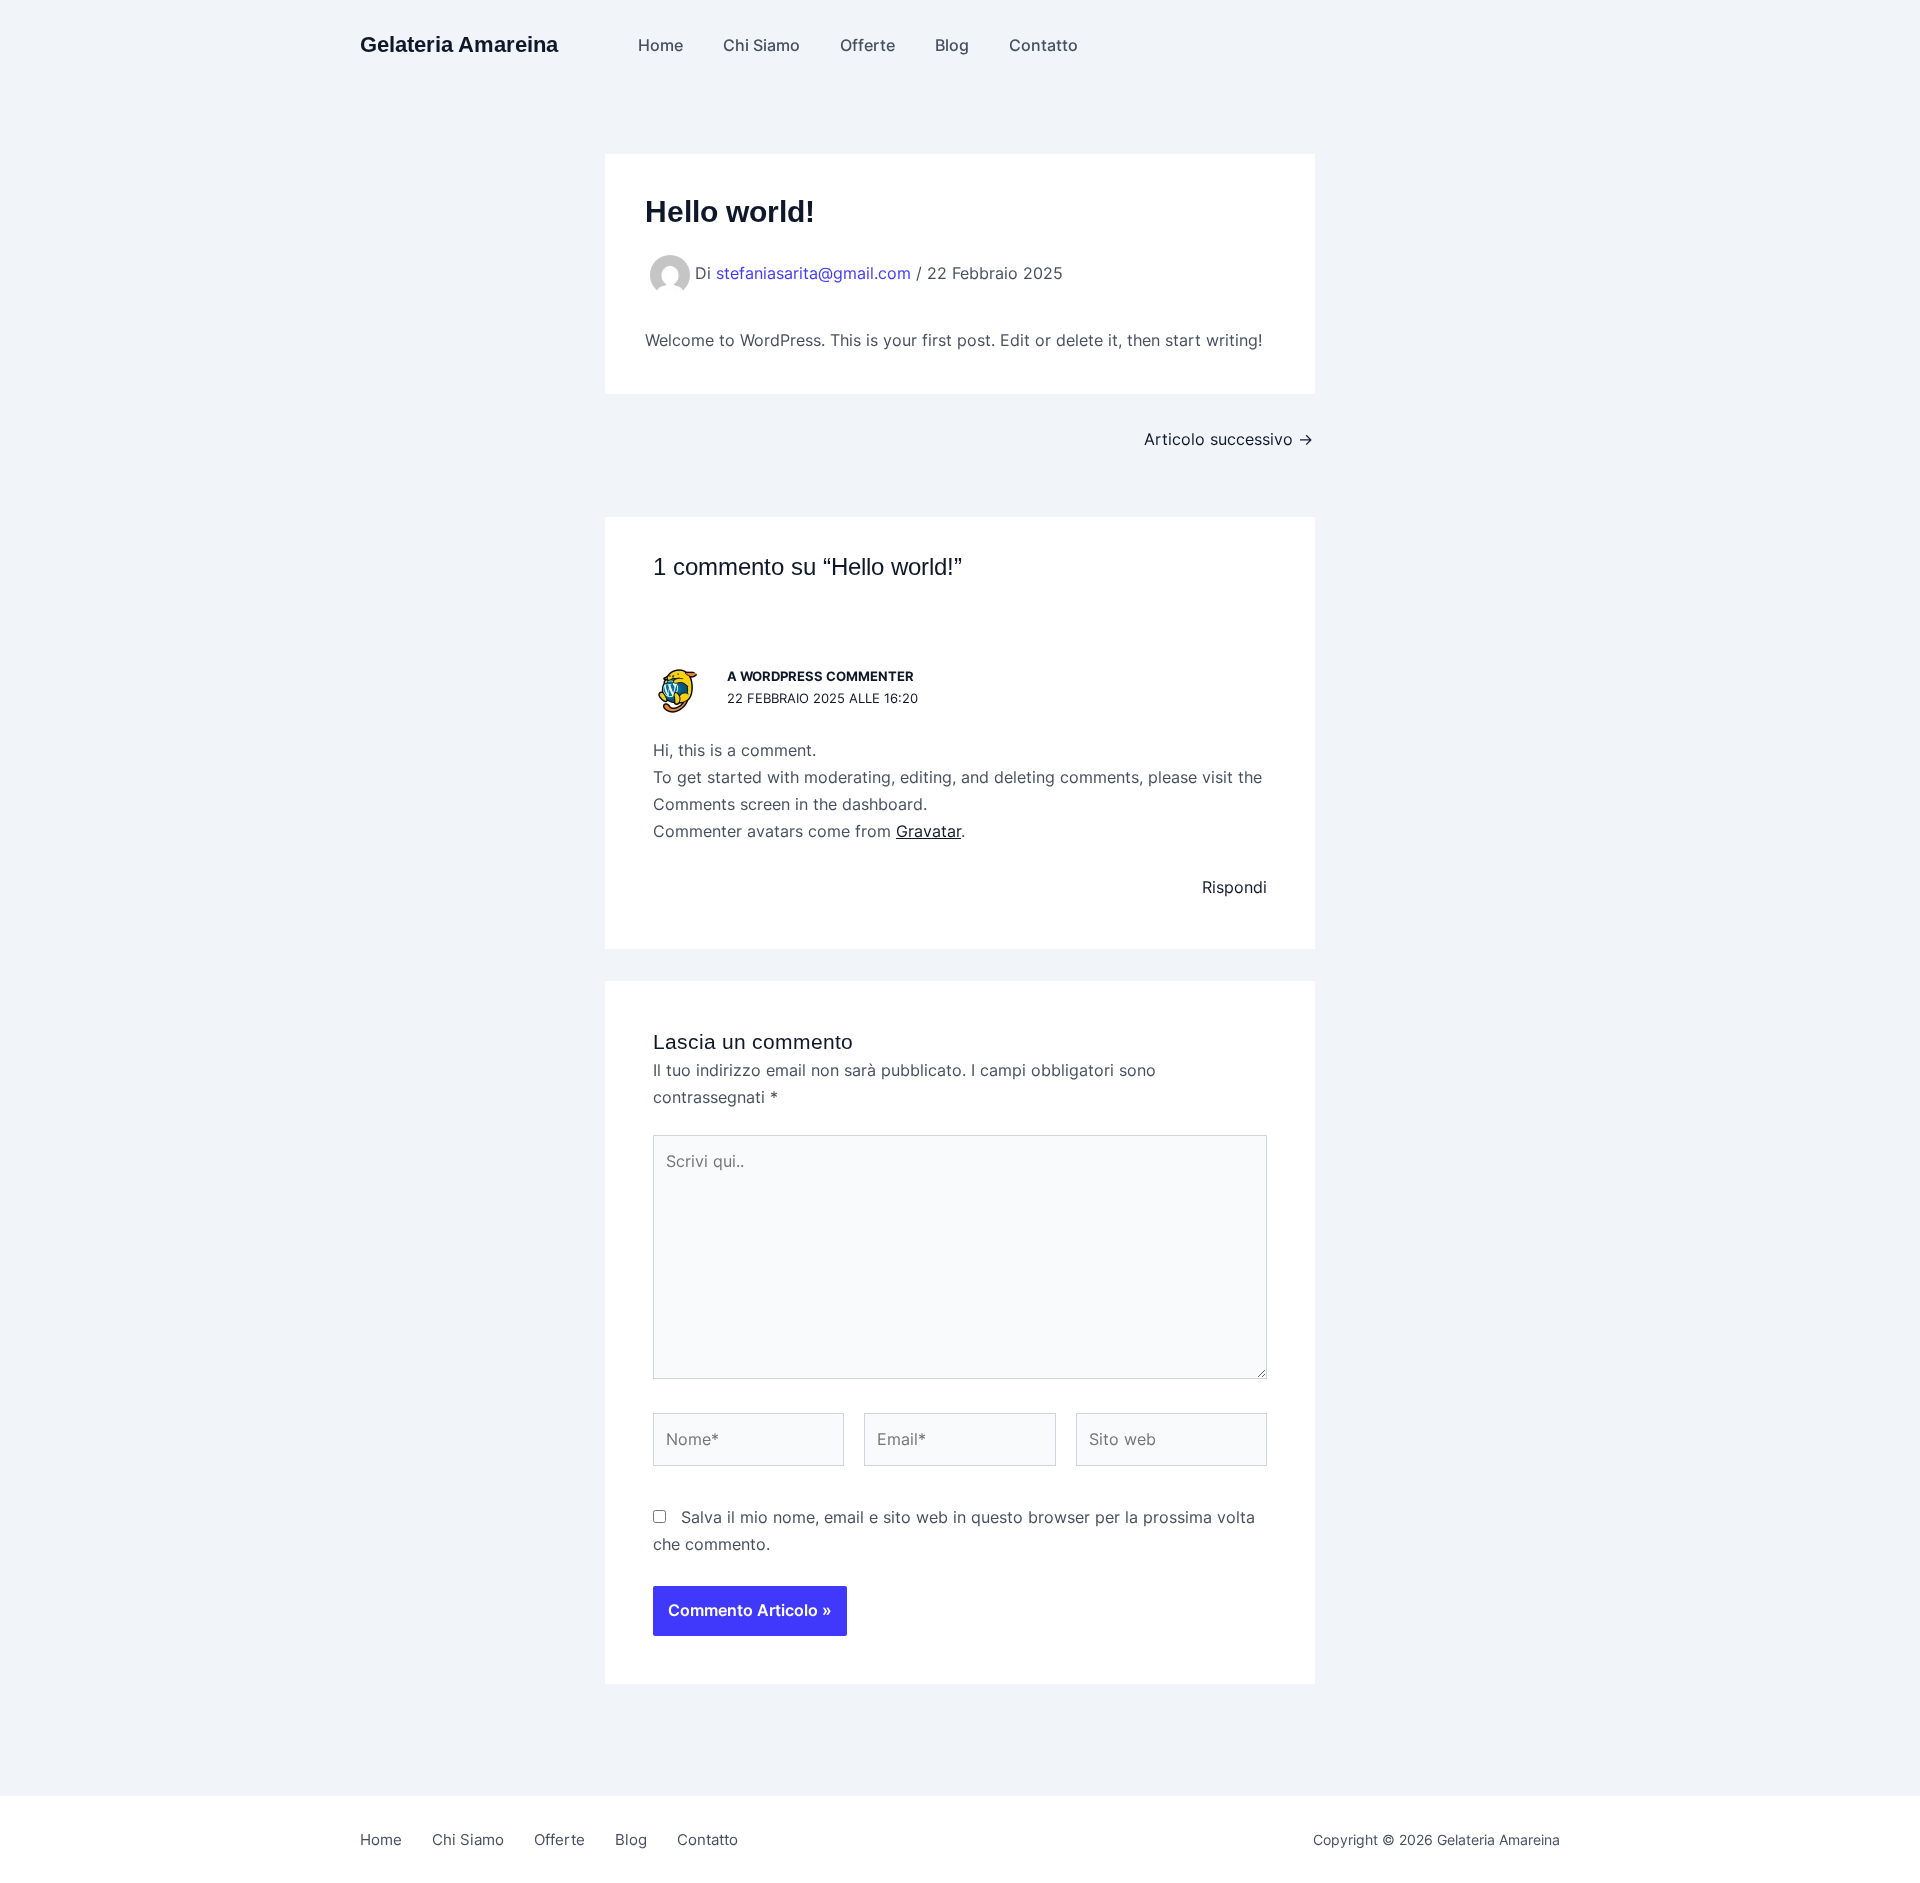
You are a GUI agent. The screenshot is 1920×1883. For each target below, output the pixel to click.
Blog (952, 45)
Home (660, 45)
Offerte (867, 45)
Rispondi (1234, 887)
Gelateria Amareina (459, 44)
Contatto (1043, 45)
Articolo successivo (1228, 439)
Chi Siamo (761, 45)
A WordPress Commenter (820, 676)
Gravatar (928, 831)
